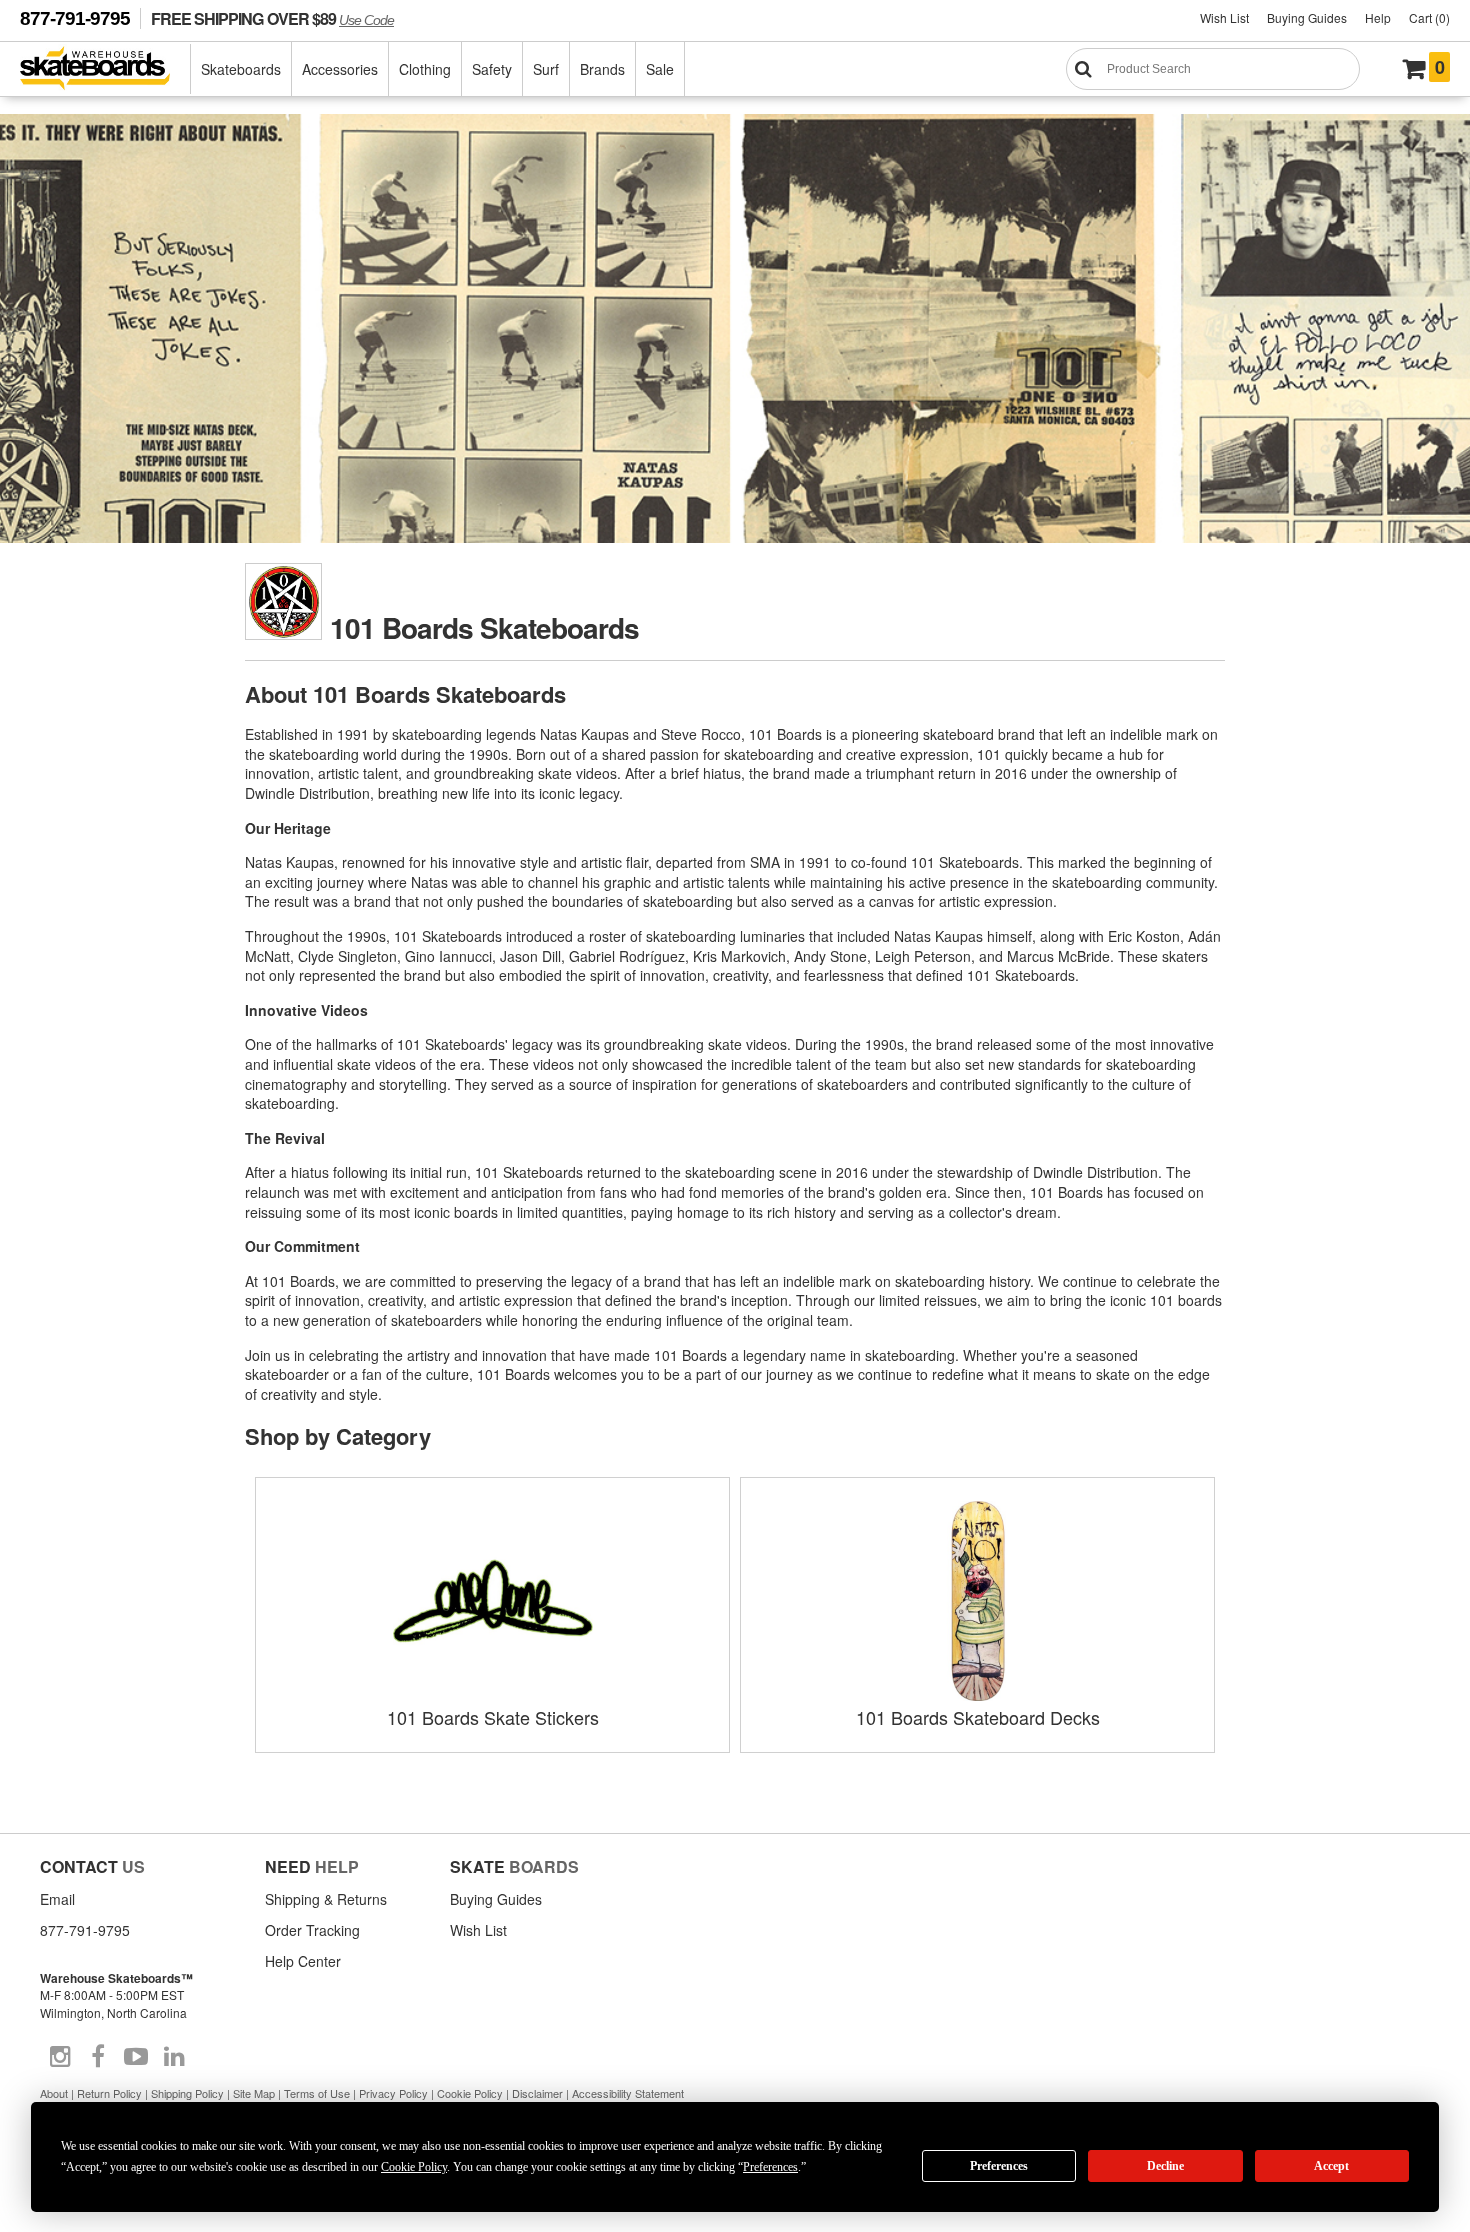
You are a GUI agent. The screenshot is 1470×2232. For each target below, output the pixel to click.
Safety (492, 69)
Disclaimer (537, 2093)
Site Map (254, 2093)
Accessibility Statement (628, 2093)
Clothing (425, 69)
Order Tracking (312, 1930)
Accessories (340, 69)
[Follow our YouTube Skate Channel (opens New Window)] (136, 2057)
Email (57, 1899)
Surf (546, 69)
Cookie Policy (470, 2093)
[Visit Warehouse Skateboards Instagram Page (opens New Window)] (60, 2057)
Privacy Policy (393, 2093)
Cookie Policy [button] (414, 2167)
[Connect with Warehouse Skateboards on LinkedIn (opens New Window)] (174, 2057)
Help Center (303, 1961)
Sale (660, 69)
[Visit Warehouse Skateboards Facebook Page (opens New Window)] (98, 2057)
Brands (602, 69)
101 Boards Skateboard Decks (978, 1717)
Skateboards (241, 69)
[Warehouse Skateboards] (105, 69)
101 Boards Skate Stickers (493, 1717)
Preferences (999, 2166)
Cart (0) (1429, 17)
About (54, 2093)
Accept (1331, 2166)
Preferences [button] (770, 2167)
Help (1378, 17)
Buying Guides (1307, 17)
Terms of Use (317, 2093)
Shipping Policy (187, 2093)
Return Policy (109, 2093)
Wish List (1224, 17)
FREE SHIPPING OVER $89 (272, 18)
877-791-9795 (75, 18)
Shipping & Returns (326, 1899)
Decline (1165, 2166)
